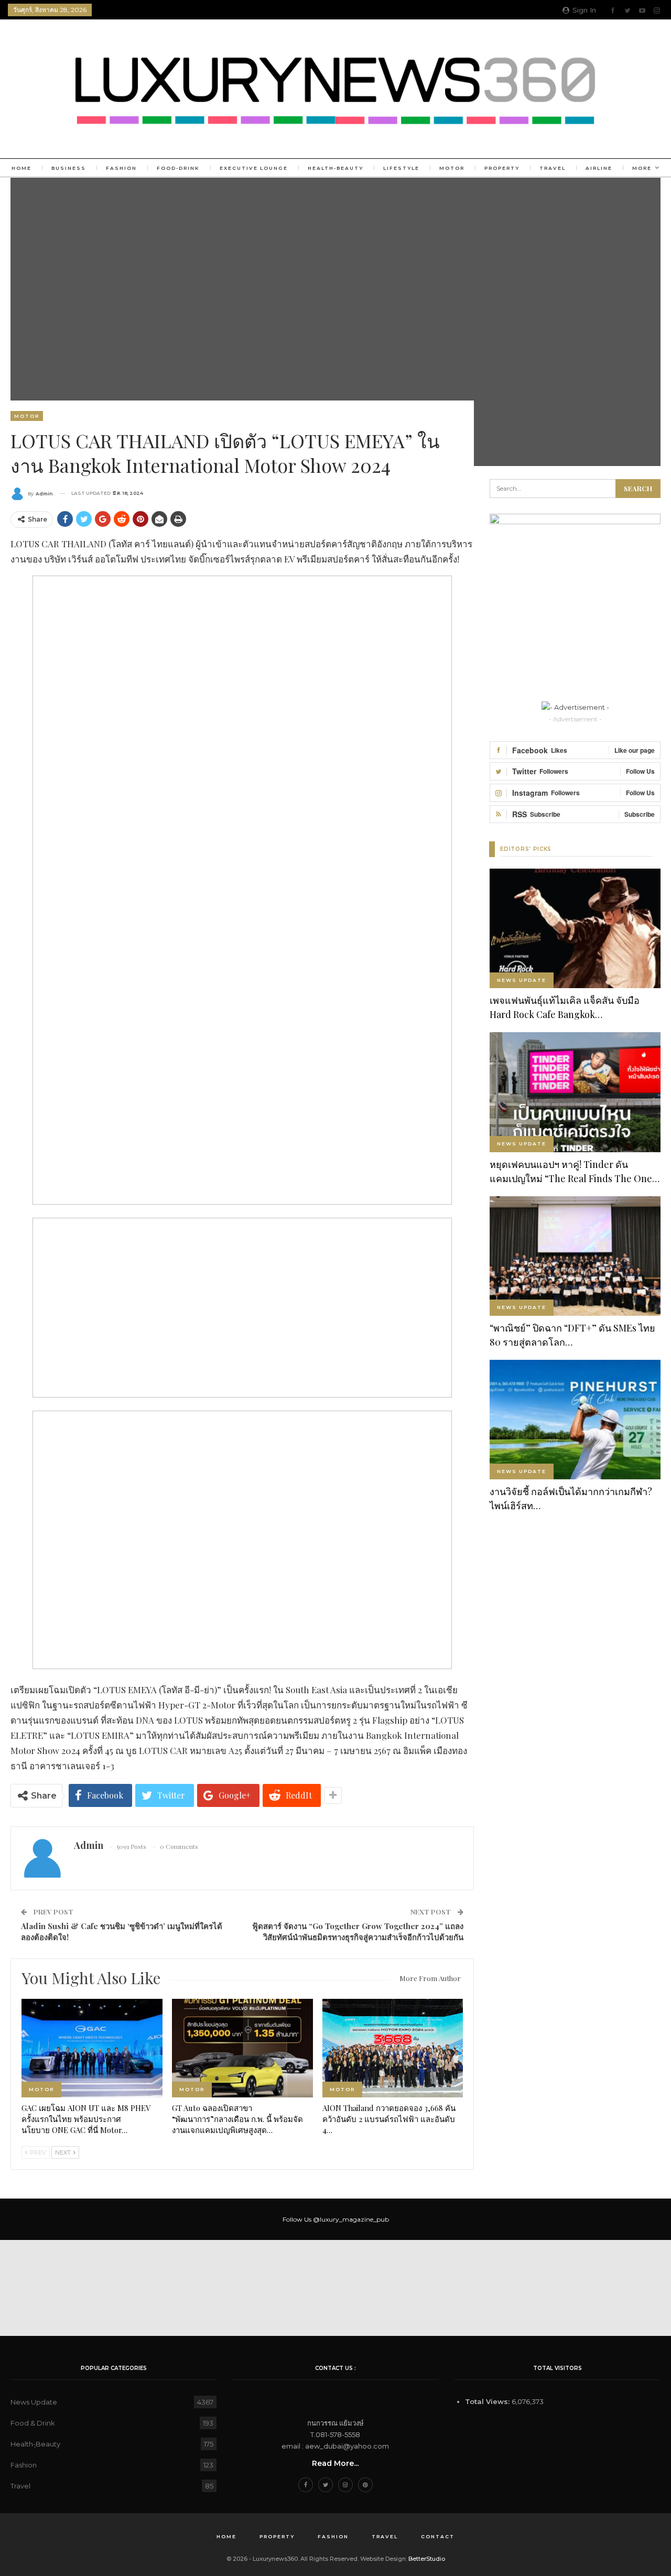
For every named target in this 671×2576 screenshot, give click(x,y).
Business (69, 168)
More (642, 168)
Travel (553, 168)
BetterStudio (427, 2559)
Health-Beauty (335, 168)
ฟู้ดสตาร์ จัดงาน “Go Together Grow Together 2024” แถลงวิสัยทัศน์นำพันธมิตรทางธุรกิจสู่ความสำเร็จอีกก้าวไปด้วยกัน (358, 1931)
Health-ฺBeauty (35, 2444)
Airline (599, 168)
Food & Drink (33, 2423)
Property (502, 168)
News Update (522, 980)
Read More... (335, 2463)
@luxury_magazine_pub (351, 2219)
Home (21, 168)
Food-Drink (178, 168)
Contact (438, 2536)
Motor (452, 168)
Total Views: (488, 2401)
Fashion (121, 168)
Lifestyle (401, 168)
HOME (226, 2536)
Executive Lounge (254, 168)
